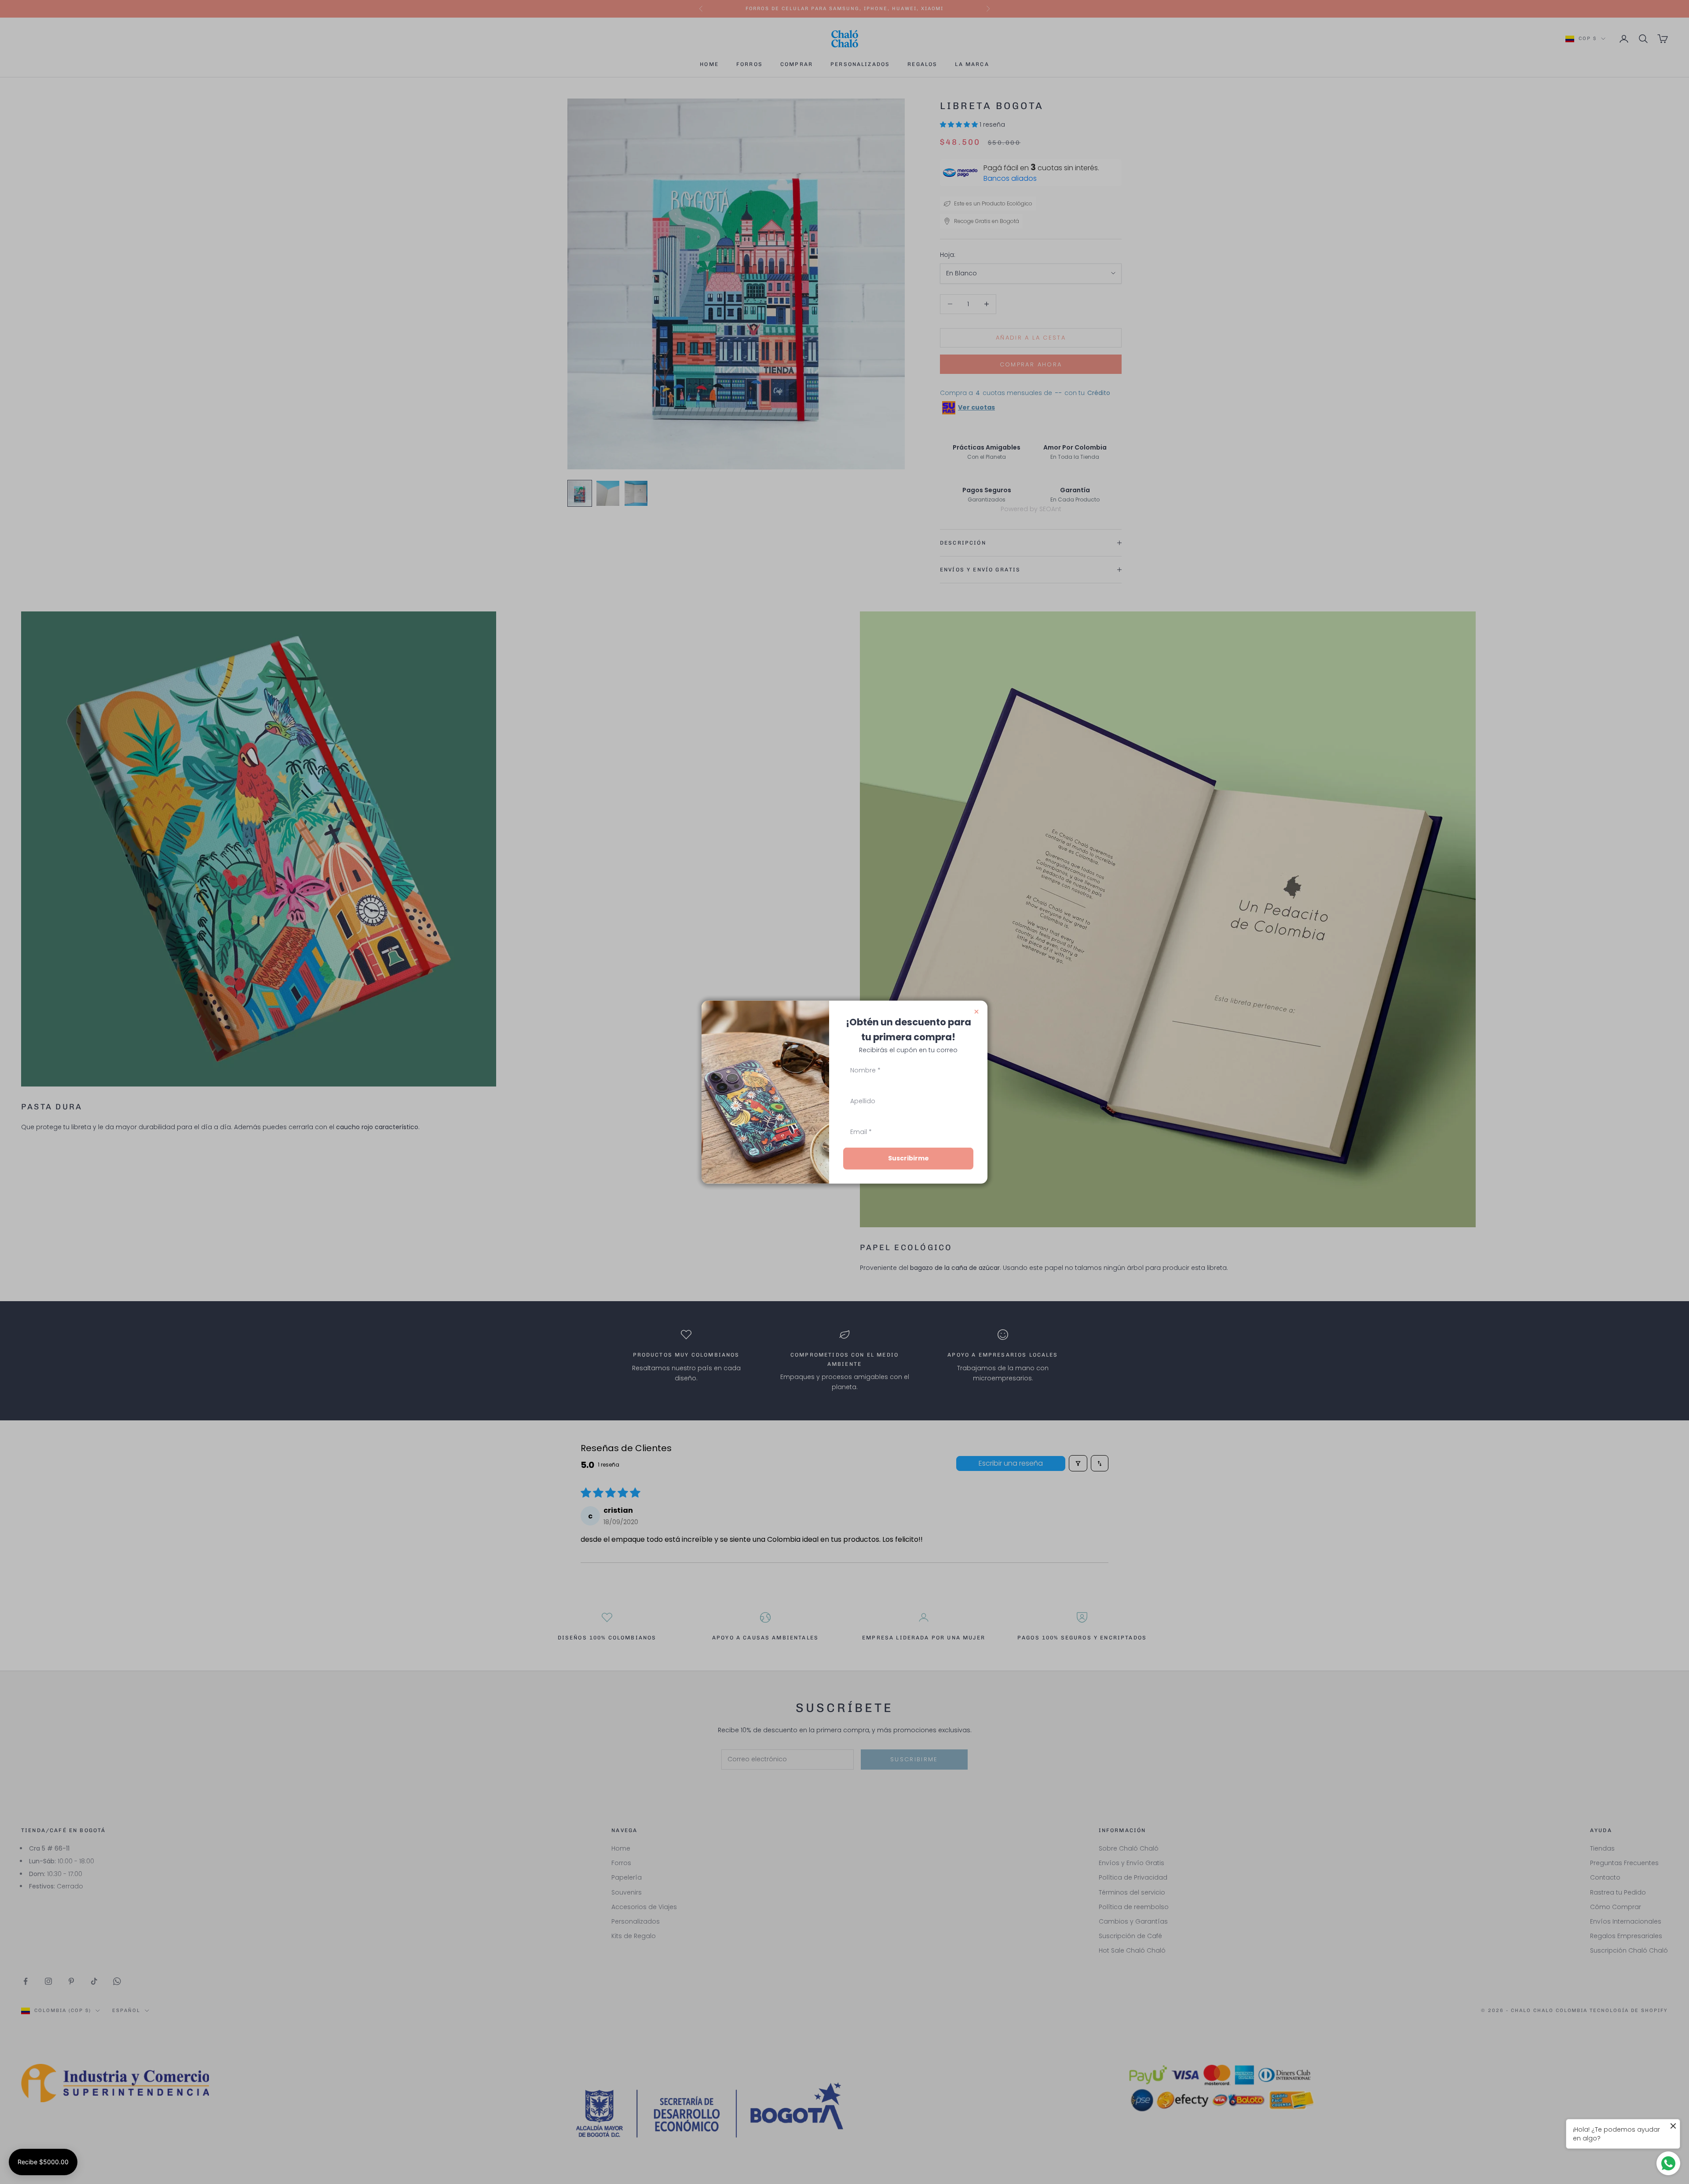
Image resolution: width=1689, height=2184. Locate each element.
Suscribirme (908, 1158)
